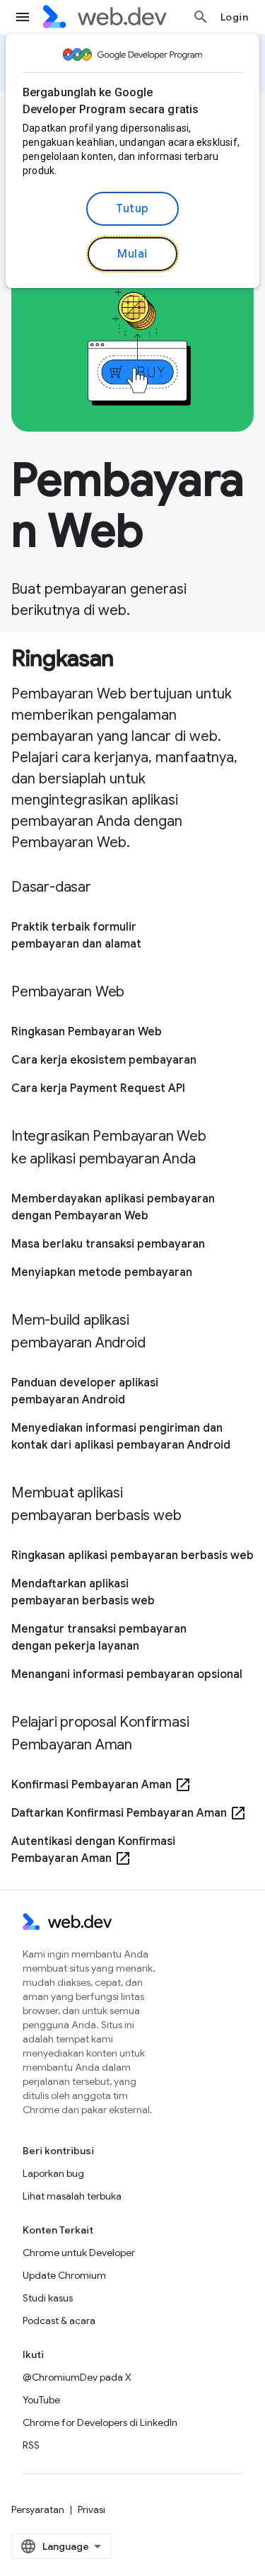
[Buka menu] (23, 17)
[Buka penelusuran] (201, 17)
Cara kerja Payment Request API (98, 1088)
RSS (31, 2445)
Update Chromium (64, 2275)
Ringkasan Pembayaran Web (87, 1032)
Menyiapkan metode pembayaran (102, 1272)
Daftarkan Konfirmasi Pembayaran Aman (129, 1813)
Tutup (132, 209)
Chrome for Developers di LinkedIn (100, 2422)
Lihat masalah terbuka (72, 2196)
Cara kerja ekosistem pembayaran (104, 1060)
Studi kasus (48, 2298)
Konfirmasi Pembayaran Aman (101, 1785)
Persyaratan (38, 2509)
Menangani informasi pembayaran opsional (127, 1674)
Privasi (92, 2509)
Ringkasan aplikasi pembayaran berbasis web (132, 1556)
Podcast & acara (59, 2321)
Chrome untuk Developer (79, 2253)
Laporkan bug (53, 2173)
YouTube (41, 2400)
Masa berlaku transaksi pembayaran (108, 1244)
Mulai (132, 254)
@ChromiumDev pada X (77, 2377)
